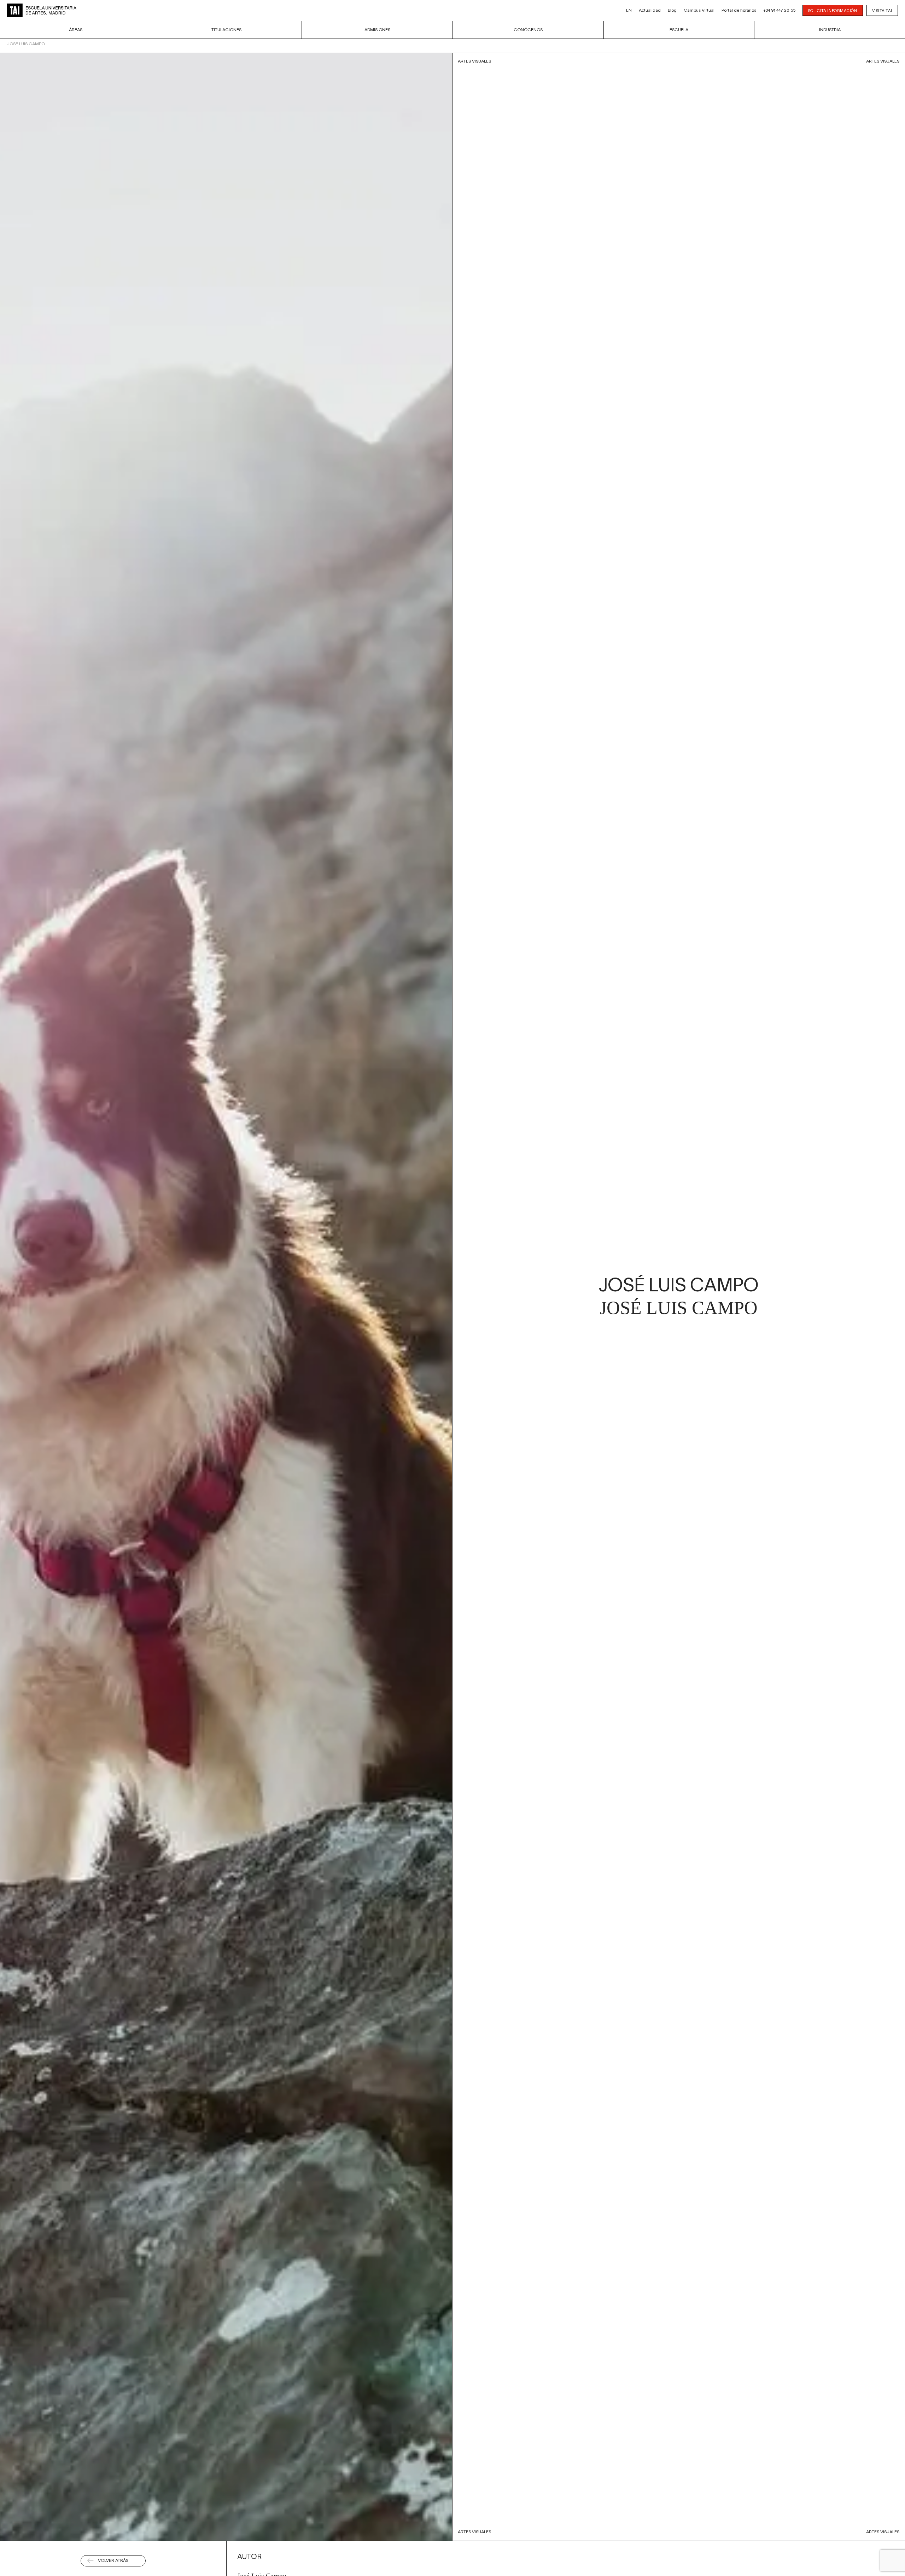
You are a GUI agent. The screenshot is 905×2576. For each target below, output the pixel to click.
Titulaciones (226, 30)
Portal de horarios (739, 10)
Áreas (76, 30)
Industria (830, 30)
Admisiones (377, 30)
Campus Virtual (699, 10)
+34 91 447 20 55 (779, 10)
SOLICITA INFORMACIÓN (833, 11)
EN (629, 10)
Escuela (679, 30)
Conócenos (528, 30)
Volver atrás (113, 2561)
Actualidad (650, 10)
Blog (672, 10)
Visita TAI (882, 11)
